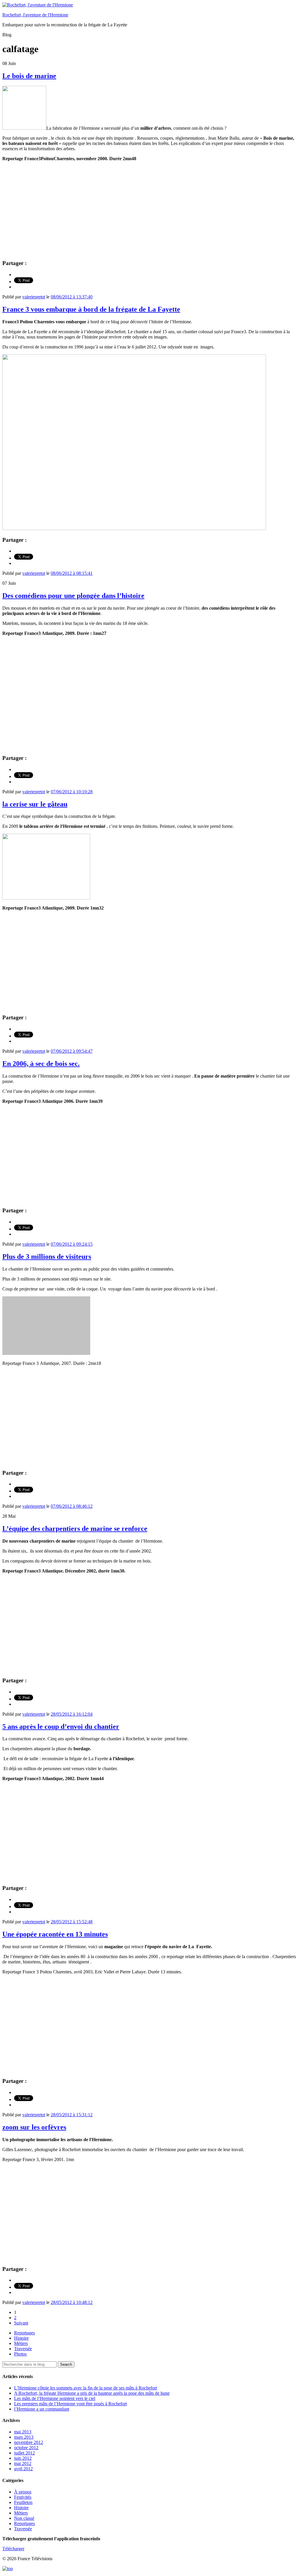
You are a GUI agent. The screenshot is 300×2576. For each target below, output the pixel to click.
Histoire (21, 2338)
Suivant (21, 2323)
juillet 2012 (24, 2453)
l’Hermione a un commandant (42, 2409)
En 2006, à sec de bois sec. (41, 1064)
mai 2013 (23, 2432)
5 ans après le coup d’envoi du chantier (61, 1727)
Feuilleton (23, 2502)
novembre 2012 (29, 2442)
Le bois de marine (29, 76)
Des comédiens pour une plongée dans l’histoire (73, 596)
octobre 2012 (26, 2448)
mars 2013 (24, 2437)
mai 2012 (23, 2463)
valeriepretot (34, 297)
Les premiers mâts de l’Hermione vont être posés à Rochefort (70, 2404)
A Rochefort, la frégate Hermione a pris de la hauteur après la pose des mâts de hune (92, 2393)
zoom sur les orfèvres (34, 2127)
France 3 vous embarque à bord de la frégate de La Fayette (91, 309)
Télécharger (13, 2549)
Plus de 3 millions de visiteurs (47, 1257)
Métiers (21, 2343)
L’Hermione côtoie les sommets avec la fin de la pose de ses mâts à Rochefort (86, 2388)
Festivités (23, 2497)
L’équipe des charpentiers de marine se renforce (75, 1529)
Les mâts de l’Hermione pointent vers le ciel (55, 2398)
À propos (23, 2492)
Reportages (24, 2333)
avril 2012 (23, 2469)
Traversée (23, 2349)
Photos (20, 2354)
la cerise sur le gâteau (35, 804)
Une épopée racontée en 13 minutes (55, 1934)
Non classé (24, 2518)
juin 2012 (23, 2458)
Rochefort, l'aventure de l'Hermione (35, 15)
